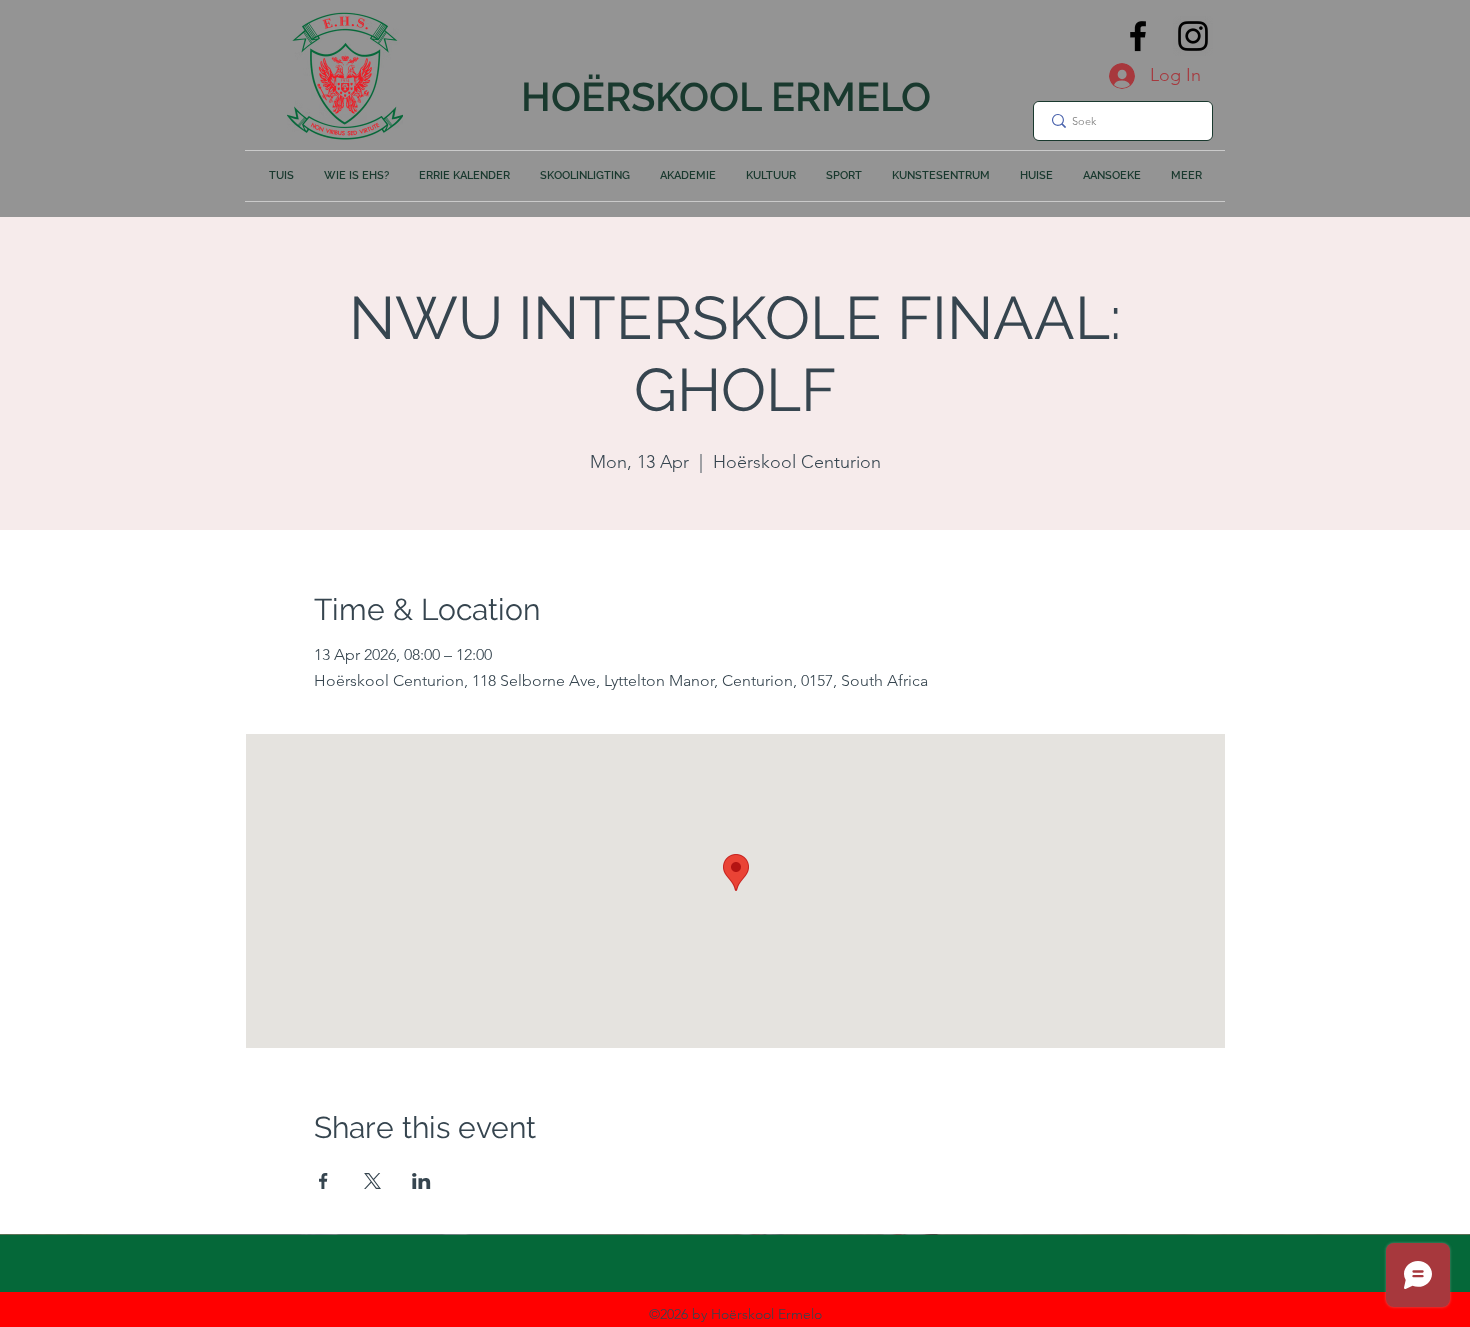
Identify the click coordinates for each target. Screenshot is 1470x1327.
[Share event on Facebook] (323, 1181)
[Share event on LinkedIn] (421, 1181)
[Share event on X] (372, 1181)
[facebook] (1138, 36)
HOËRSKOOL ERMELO (726, 96)
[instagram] (1193, 36)
